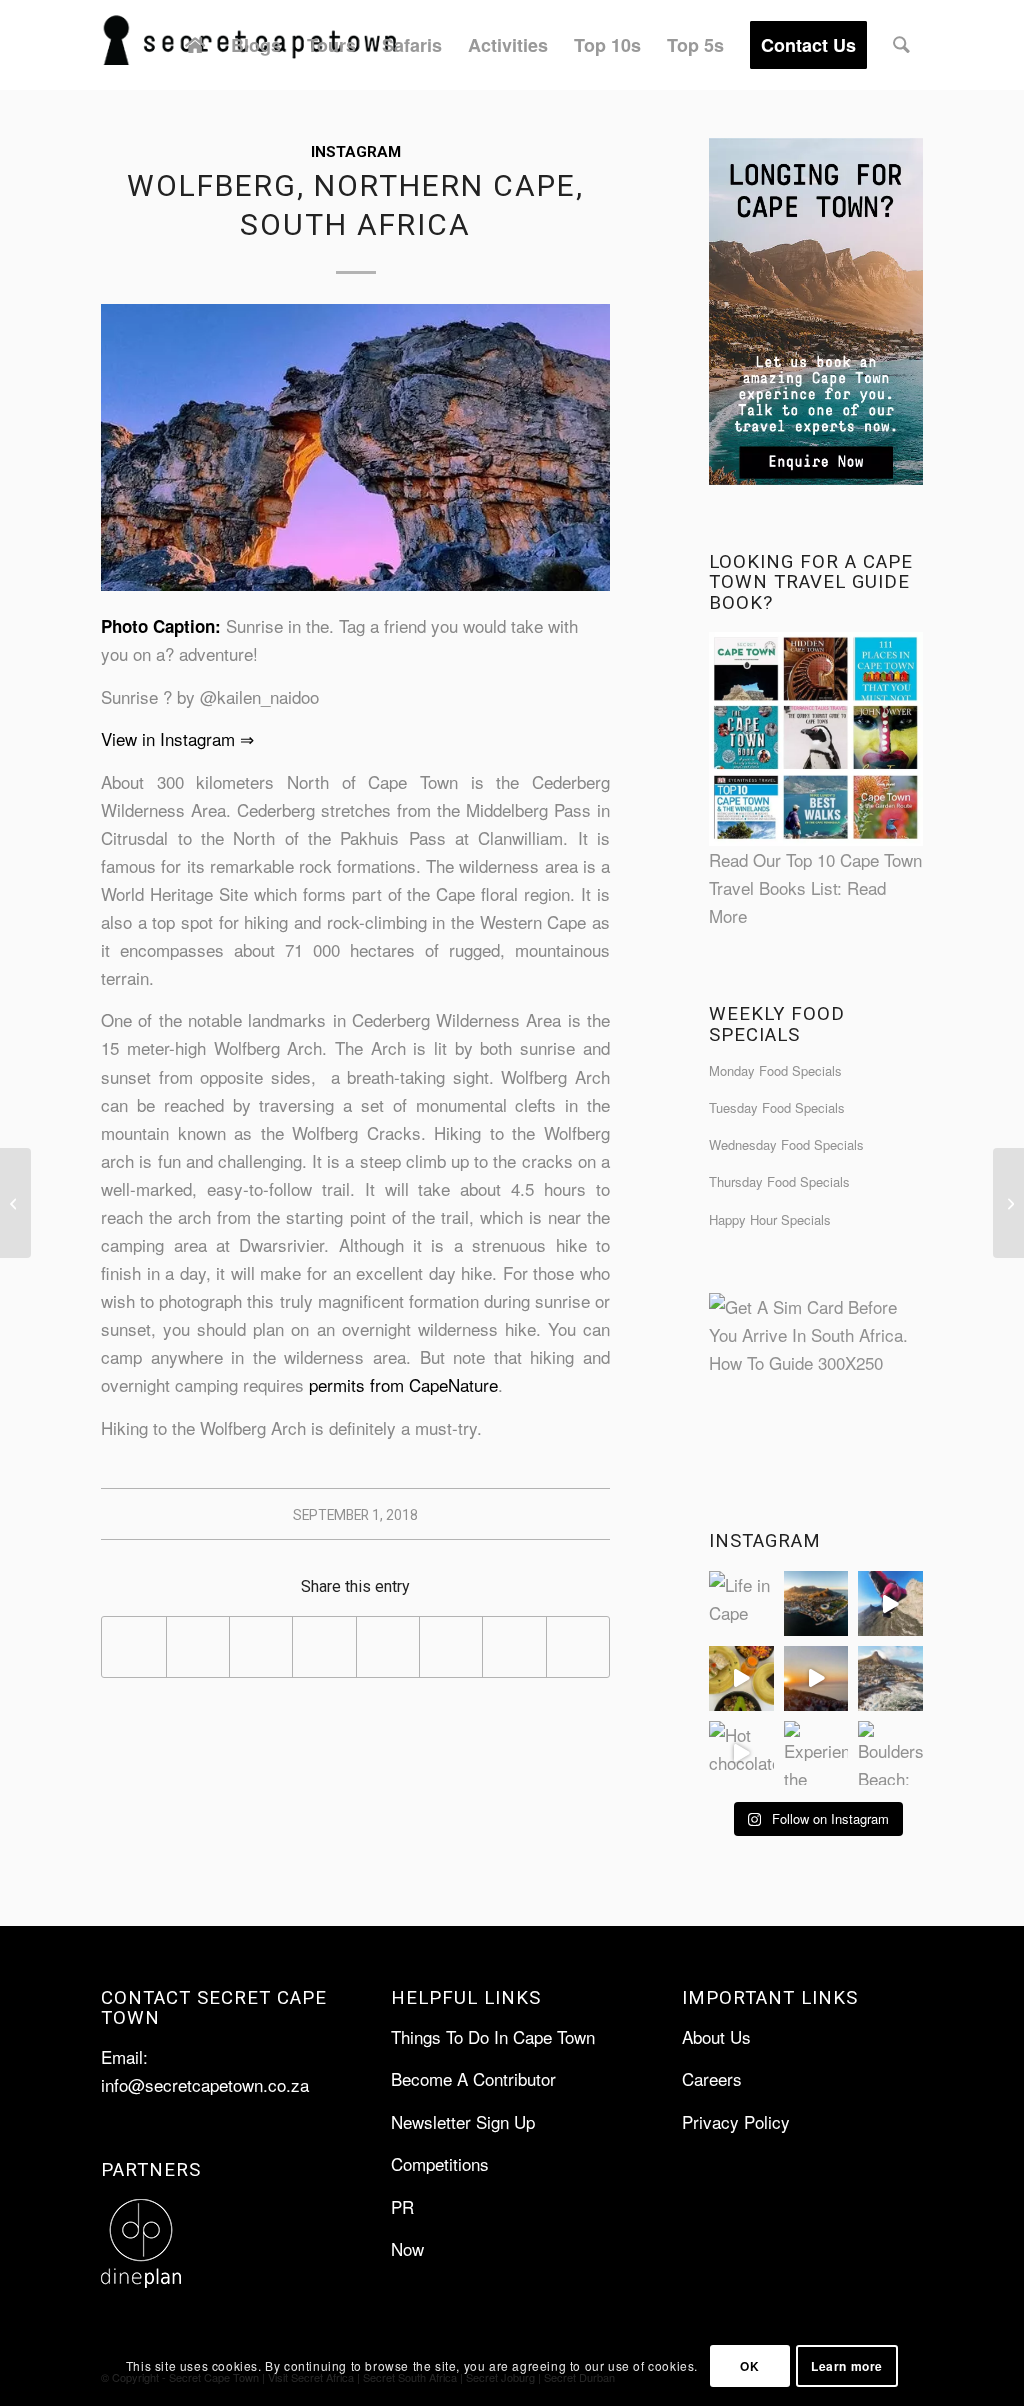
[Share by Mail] (578, 1647)
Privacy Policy (736, 2121)
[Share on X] (198, 1647)
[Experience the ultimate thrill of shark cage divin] (816, 1753)
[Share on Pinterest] (324, 1647)
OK (749, 2366)
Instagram (356, 152)
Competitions (440, 2163)
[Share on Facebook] (133, 1647)
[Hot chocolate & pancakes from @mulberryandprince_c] (741, 1753)
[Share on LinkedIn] (388, 1647)
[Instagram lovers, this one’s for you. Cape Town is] (816, 1678)
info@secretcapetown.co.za (205, 2084)
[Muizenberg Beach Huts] (1008, 1203)
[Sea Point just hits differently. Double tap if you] (890, 1678)
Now (407, 2248)
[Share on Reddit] (514, 1647)
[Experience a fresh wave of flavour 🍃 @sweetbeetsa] (741, 1678)
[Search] (901, 45)
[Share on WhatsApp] (261, 1647)
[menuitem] (195, 45)
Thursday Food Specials (779, 1181)
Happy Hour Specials (770, 1219)
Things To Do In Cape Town (493, 2036)
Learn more (847, 2366)
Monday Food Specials (775, 1070)
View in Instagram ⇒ (177, 738)
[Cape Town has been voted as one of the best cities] (816, 1603)
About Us (716, 2036)
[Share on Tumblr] (451, 1647)
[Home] (195, 45)
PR (402, 2206)
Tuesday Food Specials (777, 1107)
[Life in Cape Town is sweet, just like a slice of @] (741, 1603)
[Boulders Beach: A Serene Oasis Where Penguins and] (890, 1753)
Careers (712, 2078)
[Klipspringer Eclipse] (15, 1203)
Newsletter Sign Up (463, 2121)
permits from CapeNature (403, 1384)
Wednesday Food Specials (786, 1144)
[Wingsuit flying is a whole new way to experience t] (890, 1603)
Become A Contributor (473, 2078)
